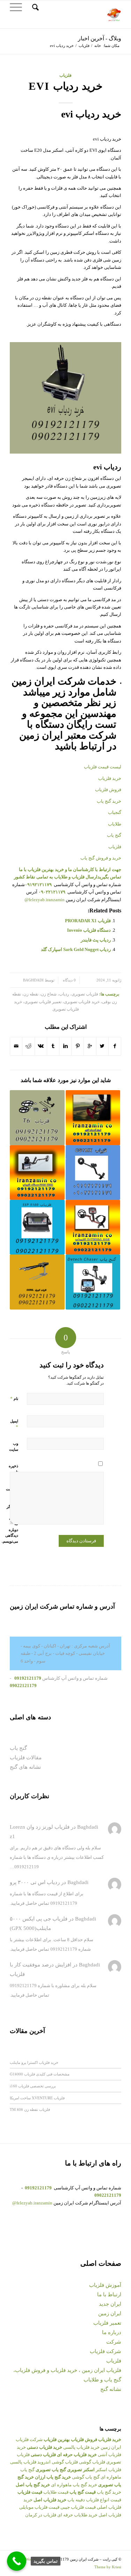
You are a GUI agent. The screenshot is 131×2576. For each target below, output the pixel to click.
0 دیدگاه (69, 980)
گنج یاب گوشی (86, 2477)
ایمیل (14, 1424)
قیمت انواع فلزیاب (104, 2500)
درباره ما (112, 2332)
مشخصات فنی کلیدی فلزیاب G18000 (40, 2074)
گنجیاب (115, 812)
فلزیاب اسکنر (108, 2470)
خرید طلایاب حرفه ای (77, 2515)
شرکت (114, 2342)
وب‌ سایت (14, 1446)
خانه (98, 46)
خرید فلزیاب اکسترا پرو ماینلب (34, 2062)
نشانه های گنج (25, 1767)
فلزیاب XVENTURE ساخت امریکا (37, 2098)
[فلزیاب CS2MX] (93, 1173)
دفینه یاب (76, 2500)
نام (14, 1398)
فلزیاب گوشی (92, 2462)
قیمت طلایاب (56, 2492)
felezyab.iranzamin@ (45, 900)
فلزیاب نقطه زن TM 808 (30, 2109)
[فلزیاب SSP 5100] (37, 1227)
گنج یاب (114, 835)
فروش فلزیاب (108, 790)
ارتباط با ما (109, 2295)
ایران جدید (110, 2304)
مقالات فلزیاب (26, 1758)
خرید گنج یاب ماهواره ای (74, 2485)
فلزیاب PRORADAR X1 (88, 921)
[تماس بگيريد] (17, 2561)
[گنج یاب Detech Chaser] (93, 1282)
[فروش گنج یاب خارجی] (93, 1117)
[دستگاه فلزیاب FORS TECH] (37, 1173)
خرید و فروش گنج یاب (101, 858)
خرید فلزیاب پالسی (81, 2447)
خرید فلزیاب (110, 778)
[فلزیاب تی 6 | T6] (37, 1117)
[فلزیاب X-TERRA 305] (93, 1227)
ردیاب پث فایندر (96, 940)
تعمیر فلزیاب (107, 2323)
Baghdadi (33, 980)
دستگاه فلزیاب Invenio (89, 930)
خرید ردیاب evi (66, 86)
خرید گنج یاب (109, 801)
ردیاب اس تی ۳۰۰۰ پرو (35, 1882)
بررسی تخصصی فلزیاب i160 (33, 2086)
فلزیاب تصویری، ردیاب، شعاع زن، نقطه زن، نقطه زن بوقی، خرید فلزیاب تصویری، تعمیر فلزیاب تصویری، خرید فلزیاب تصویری (65, 1002)
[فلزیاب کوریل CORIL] (37, 1282)
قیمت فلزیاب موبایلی (39, 2507)
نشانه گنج (111, 2389)
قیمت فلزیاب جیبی (78, 2507)
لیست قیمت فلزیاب (103, 767)
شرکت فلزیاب (105, 2351)
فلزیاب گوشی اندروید (58, 2462)
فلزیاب (84, 46)
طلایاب (114, 824)
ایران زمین (110, 2313)
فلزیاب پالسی (23, 2462)
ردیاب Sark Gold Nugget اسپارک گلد (76, 949)
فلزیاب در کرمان (41, 2515)
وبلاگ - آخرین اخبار (100, 38)
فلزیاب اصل (110, 2515)
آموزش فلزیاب (105, 2285)
